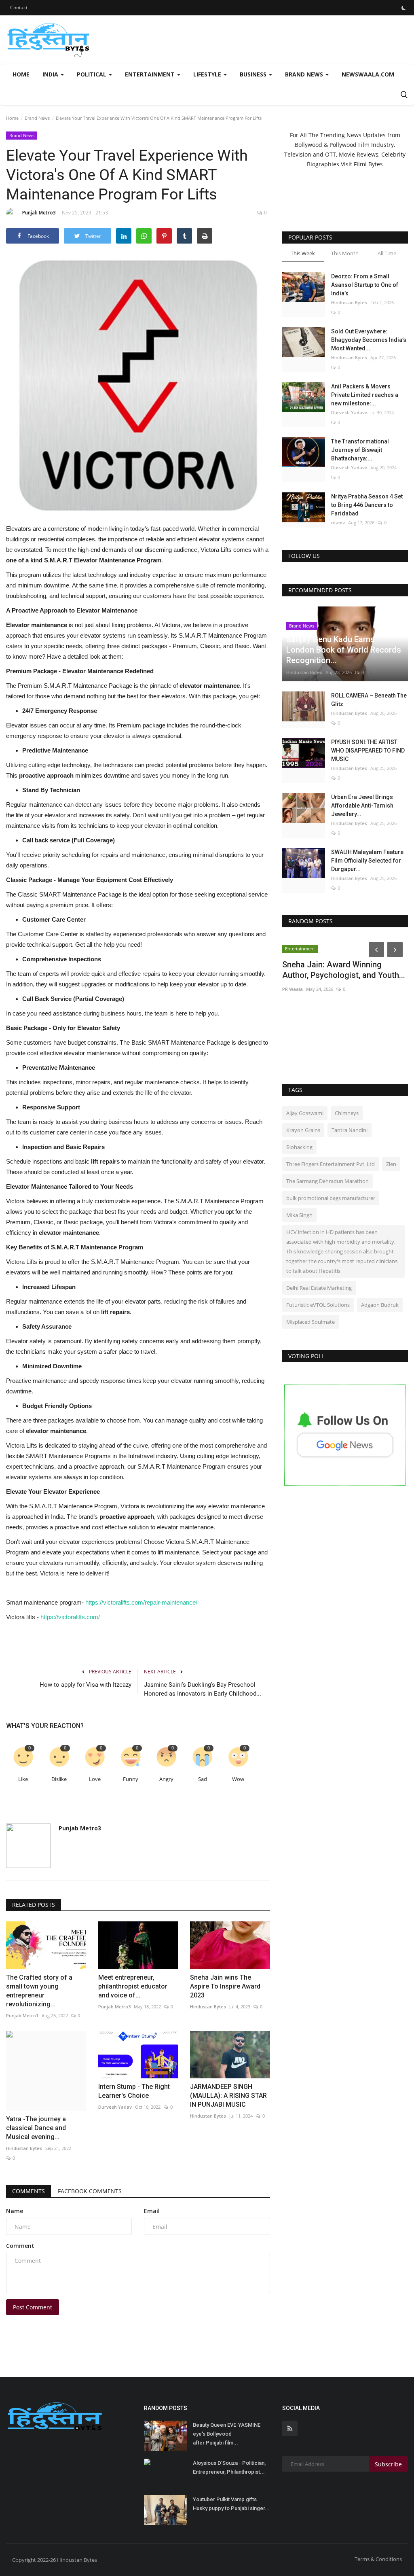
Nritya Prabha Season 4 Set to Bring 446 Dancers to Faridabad (367, 505)
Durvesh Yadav (115, 2107)
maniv (338, 523)
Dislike (59, 1779)
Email (152, 2211)
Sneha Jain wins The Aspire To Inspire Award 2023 (225, 1986)
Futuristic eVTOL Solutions (318, 1305)
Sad (203, 1779)
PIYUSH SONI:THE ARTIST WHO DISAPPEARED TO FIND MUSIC (368, 751)
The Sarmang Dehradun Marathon (327, 1181)
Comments (29, 2191)
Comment (20, 2246)
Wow (238, 1779)
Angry (166, 1779)
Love (95, 1779)
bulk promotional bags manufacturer (331, 1198)
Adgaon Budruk (380, 1305)
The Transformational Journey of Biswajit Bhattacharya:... (360, 450)
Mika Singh (299, 1215)
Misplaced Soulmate (310, 1322)
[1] (403, 8)
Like (23, 1779)
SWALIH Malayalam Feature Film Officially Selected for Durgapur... (367, 861)
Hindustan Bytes (208, 2007)
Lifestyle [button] (208, 74)
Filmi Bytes (368, 164)
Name (15, 2211)
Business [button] (254, 74)
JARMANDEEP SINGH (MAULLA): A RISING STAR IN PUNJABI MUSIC (228, 2096)
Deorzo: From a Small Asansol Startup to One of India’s (365, 285)
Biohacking (299, 1147)
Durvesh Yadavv (349, 412)
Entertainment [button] (151, 74)
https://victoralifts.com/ (69, 1617)
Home (21, 74)
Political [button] (92, 74)
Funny (131, 1779)
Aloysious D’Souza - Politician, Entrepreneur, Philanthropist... (229, 2467)
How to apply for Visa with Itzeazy (86, 1685)
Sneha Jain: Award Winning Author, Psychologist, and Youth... (344, 970)
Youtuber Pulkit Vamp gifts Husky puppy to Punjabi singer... (231, 2504)
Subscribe (388, 2464)
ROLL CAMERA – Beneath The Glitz (369, 700)
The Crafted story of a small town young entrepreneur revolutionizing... (39, 1991)
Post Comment (33, 2307)
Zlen (391, 1164)
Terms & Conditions (378, 2559)
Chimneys (347, 1113)
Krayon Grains (303, 1130)
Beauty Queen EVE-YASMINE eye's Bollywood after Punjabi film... (227, 2434)
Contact (19, 7)
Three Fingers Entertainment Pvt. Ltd (331, 1164)
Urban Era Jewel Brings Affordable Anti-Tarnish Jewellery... (362, 806)
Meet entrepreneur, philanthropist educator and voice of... (133, 1986)
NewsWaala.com (368, 74)
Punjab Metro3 (39, 213)
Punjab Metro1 (22, 2015)
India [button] (51, 74)
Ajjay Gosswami (305, 1113)
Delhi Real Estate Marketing (319, 1288)
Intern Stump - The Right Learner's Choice (134, 2091)
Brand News (37, 118)
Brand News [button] (305, 74)
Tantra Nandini (350, 1130)
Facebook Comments (90, 2191)
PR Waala (293, 989)
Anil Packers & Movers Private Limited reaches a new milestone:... (365, 395)
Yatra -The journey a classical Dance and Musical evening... (36, 2128)
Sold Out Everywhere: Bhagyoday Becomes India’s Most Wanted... (369, 340)
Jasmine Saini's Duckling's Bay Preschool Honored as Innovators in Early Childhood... (203, 1689)
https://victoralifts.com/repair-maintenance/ (141, 1602)
